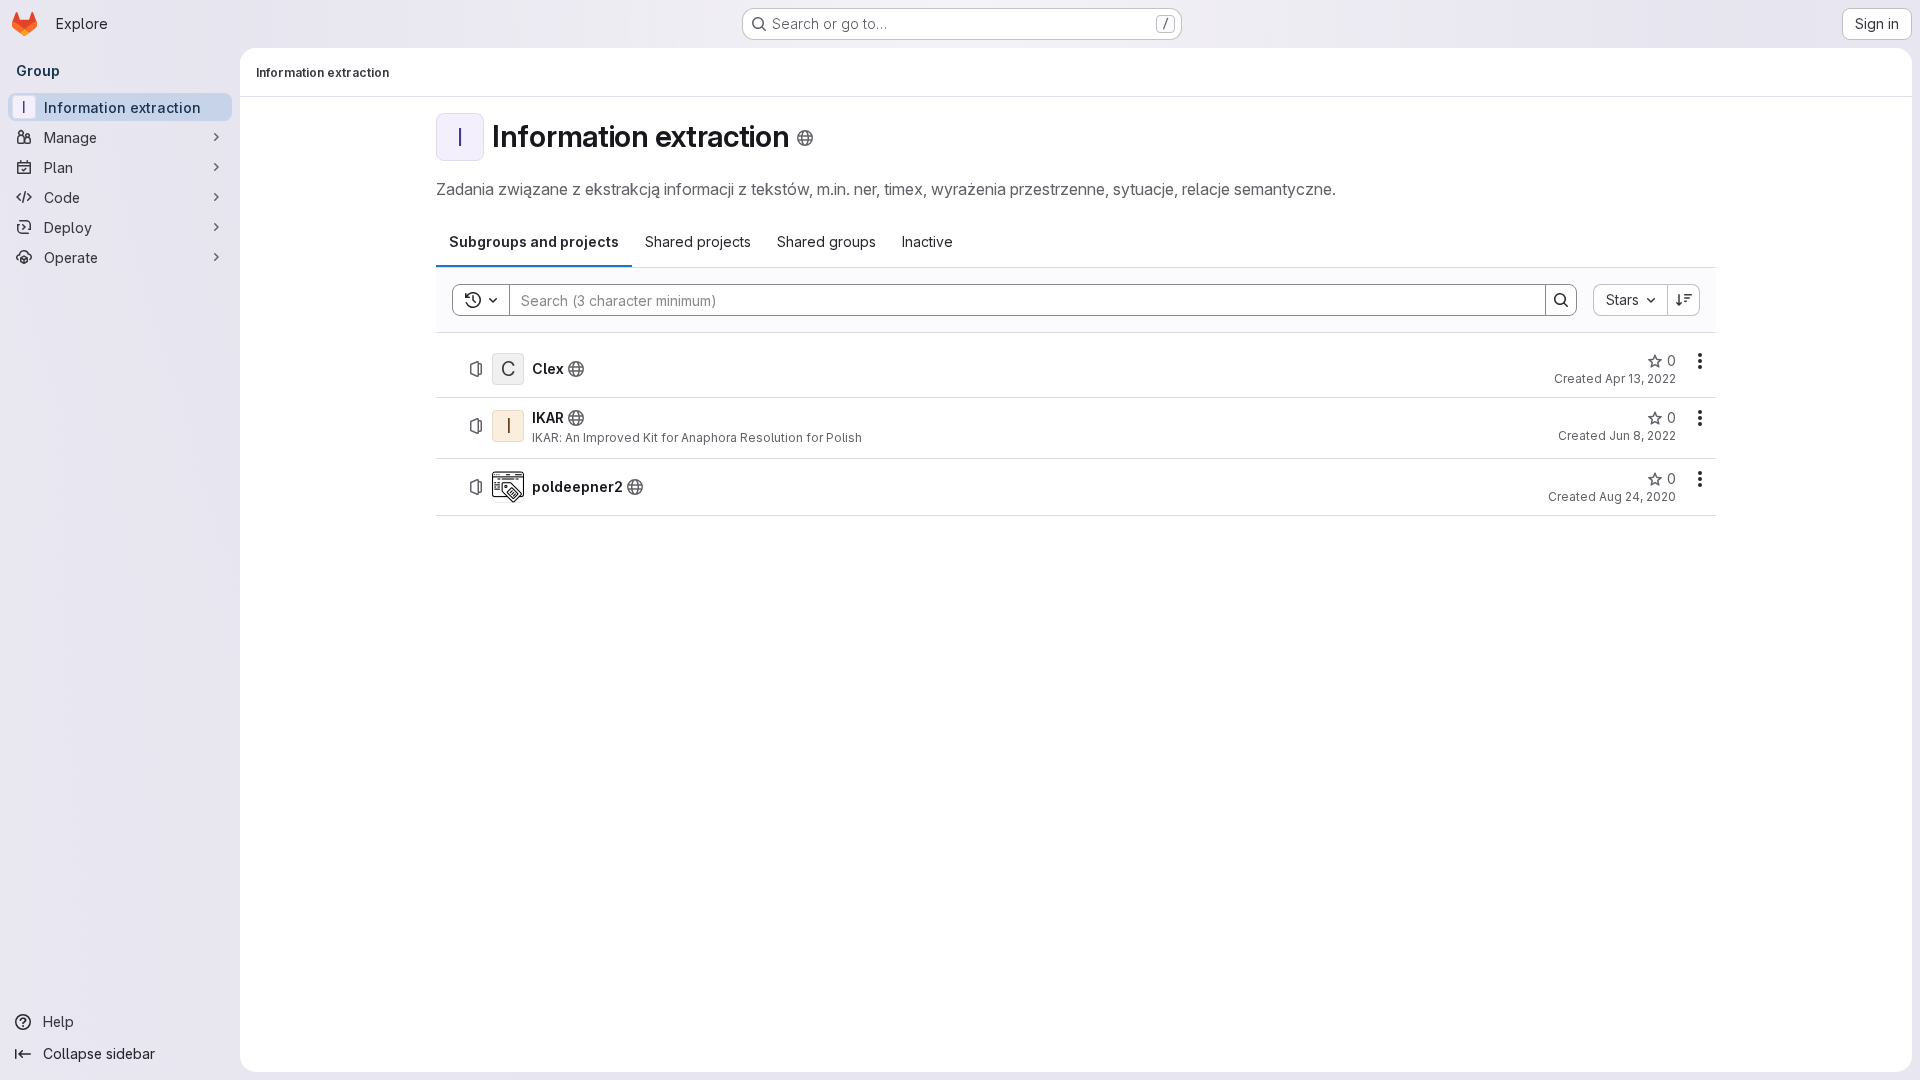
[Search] (1561, 300)
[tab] (534, 242)
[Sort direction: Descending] (1684, 300)
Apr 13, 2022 (1640, 378)
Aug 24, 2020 (1637, 496)
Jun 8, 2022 (1642, 435)
